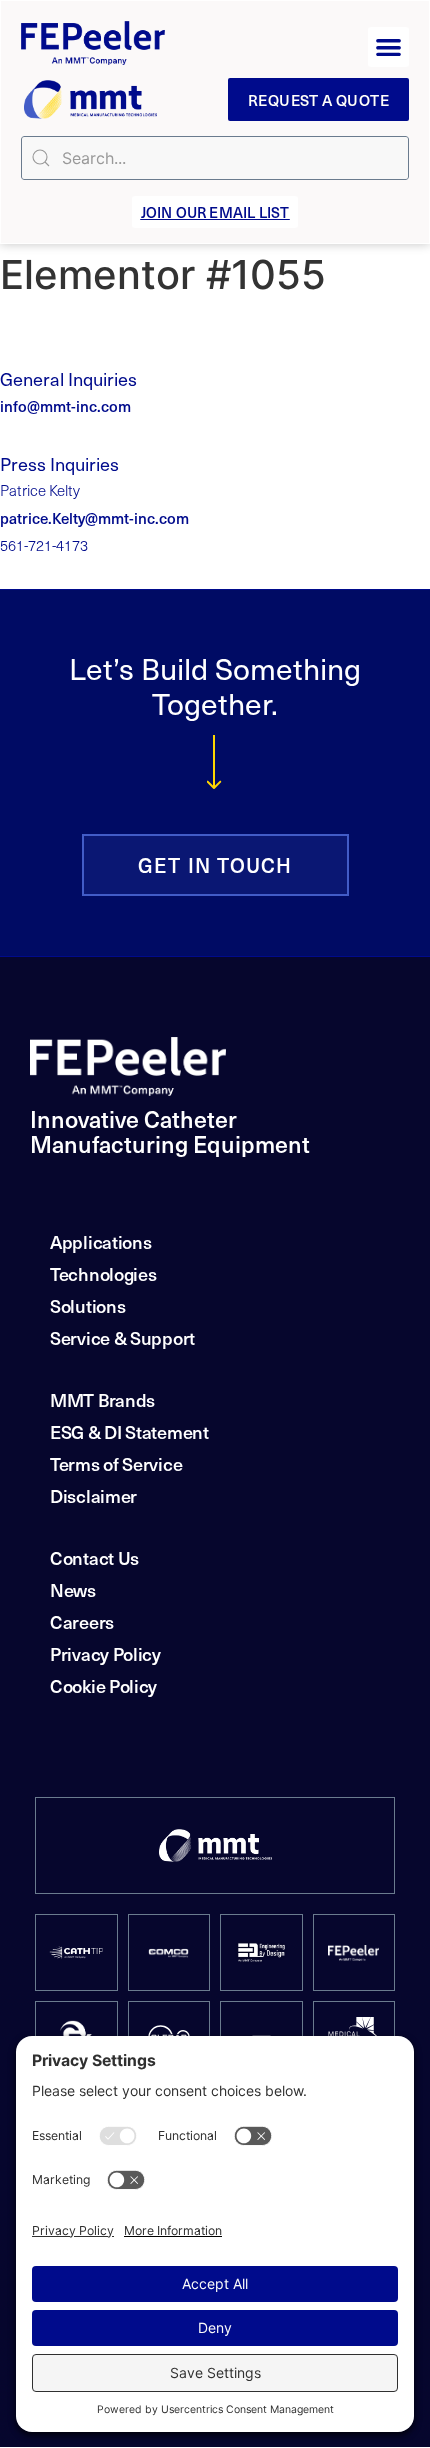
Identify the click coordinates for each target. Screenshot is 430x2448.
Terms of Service (116, 1463)
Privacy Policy (105, 1653)
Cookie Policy (103, 1685)
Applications (100, 1241)
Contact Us (94, 1557)
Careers (82, 1621)
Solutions (87, 1305)
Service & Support (122, 1337)
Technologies (103, 1273)
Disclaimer (93, 1495)
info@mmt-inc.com (65, 405)
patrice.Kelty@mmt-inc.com (94, 517)
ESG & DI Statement (129, 1431)
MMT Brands (102, 1399)
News (73, 1589)
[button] (388, 47)
